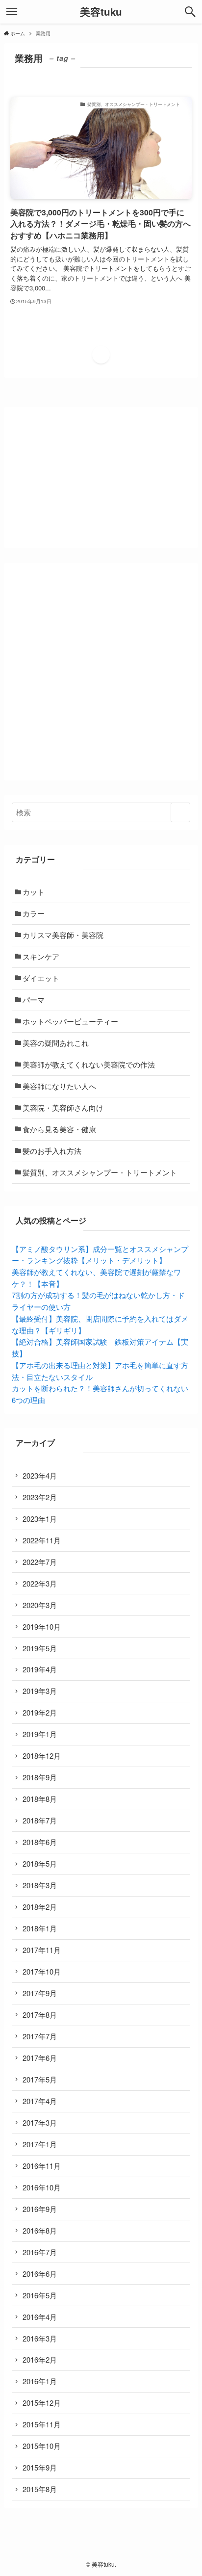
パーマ (34, 1000)
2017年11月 (42, 1950)
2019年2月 (40, 1712)
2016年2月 (40, 2359)
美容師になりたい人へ (59, 1086)
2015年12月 (42, 2403)
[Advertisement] (101, 672)
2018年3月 (40, 1885)
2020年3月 (40, 1605)
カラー (34, 913)
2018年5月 (40, 1863)
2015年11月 (42, 2424)
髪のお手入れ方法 (52, 1151)
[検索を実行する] (180, 812)
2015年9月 (40, 2467)
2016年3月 (40, 2338)
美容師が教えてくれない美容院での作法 (89, 1064)
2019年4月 (40, 1669)
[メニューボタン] (12, 12)
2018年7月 (40, 1820)
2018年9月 (40, 1777)
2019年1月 (40, 1734)
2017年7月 (40, 2036)
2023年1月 (40, 1519)
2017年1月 (40, 2144)
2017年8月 (40, 2015)
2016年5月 (40, 2295)
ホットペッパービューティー (70, 1021)
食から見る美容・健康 (59, 1129)
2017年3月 (40, 2122)
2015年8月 (40, 2489)
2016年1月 (40, 2381)
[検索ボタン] (190, 12)
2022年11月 (42, 1540)
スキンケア (41, 956)
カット (34, 892)
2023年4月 (40, 1475)
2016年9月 (40, 2209)
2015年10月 (42, 2446)
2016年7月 (40, 2252)
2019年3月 (40, 1691)
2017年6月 (40, 2058)
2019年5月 (40, 1648)
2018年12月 (42, 1756)
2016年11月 (42, 2166)
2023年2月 (40, 1497)
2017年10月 (42, 1971)
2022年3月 (40, 1583)
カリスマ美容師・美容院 (63, 935)
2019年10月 (42, 1626)
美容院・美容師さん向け (63, 1107)
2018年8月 (40, 1799)
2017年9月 (40, 1993)
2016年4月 (40, 2317)
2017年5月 (40, 2079)
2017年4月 (40, 2101)
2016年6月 (40, 2274)
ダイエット (41, 978)
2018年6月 (40, 1842)
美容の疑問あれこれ (56, 1043)
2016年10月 (42, 2187)
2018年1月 (40, 1928)
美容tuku (101, 12)
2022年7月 (40, 1562)
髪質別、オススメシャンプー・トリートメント (100, 1172)
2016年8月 (40, 2230)
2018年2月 (40, 1907)
